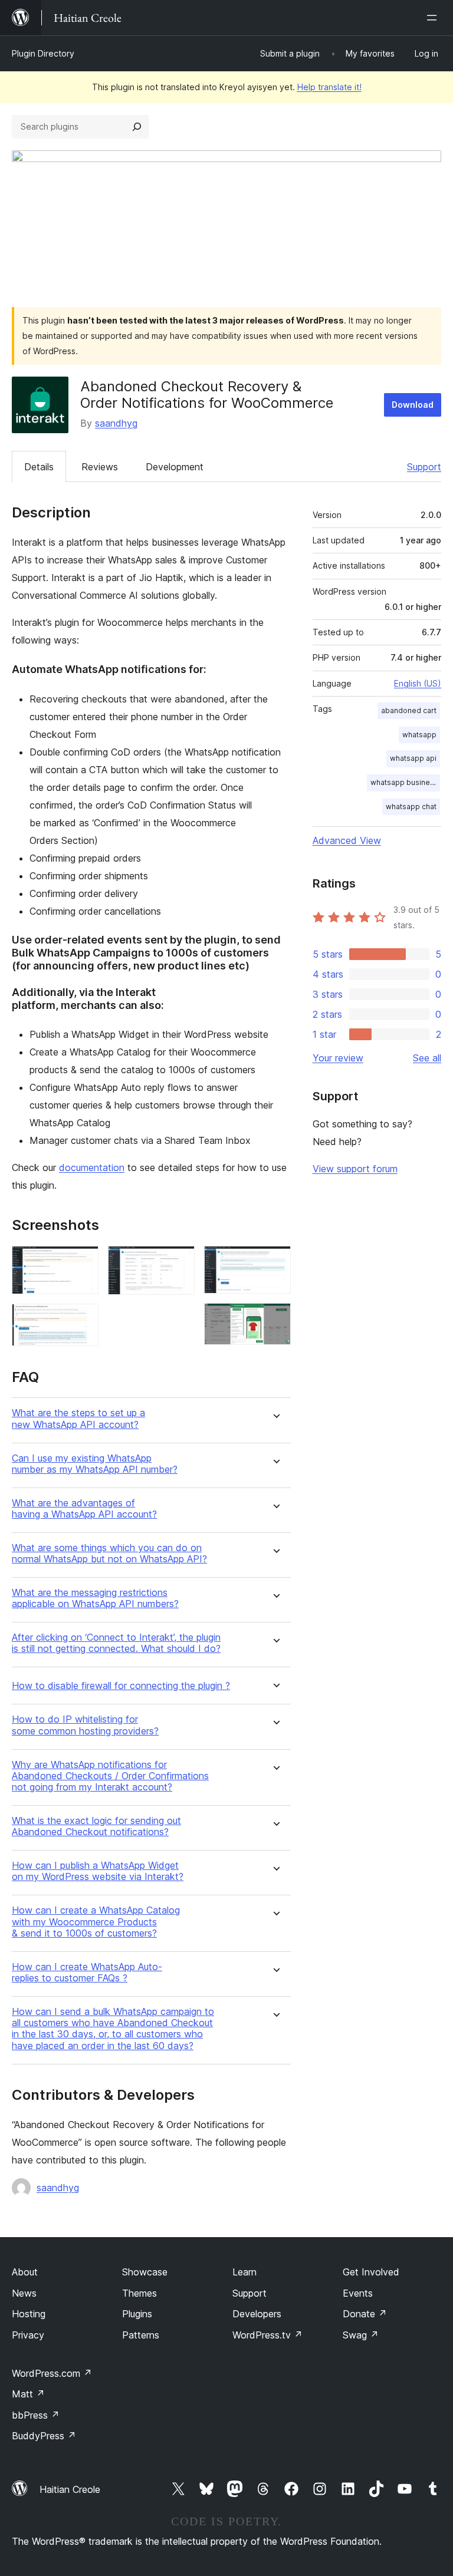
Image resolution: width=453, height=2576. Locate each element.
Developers (257, 2314)
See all (427, 1058)
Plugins (137, 2314)
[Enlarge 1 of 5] (83, 1262)
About (25, 2272)
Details (39, 467)
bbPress (36, 2415)
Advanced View (347, 840)
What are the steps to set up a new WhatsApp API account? (78, 1419)
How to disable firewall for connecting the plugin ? (121, 1686)
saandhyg (116, 423)
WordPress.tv (267, 2335)
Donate (365, 2314)
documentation (92, 1167)
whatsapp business (404, 782)
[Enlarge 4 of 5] (275, 1262)
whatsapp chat (411, 807)
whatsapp (419, 735)
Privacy (28, 2335)
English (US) (418, 683)
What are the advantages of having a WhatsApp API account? (84, 1509)
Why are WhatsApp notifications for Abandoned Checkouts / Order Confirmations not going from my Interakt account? (110, 1776)
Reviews (100, 467)
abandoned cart (409, 710)
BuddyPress (44, 2436)
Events (358, 2293)
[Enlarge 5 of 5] (275, 1319)
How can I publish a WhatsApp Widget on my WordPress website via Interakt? (98, 1871)
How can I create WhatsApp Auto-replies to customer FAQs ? (87, 1973)
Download (413, 405)
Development (175, 467)
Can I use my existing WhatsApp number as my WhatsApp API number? (95, 1464)
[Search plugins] (137, 127)
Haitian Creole (70, 2489)
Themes (139, 2293)
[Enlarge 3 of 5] (179, 1262)
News (24, 2293)
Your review (338, 1058)
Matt (28, 2394)
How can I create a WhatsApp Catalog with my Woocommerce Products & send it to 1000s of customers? (96, 1922)
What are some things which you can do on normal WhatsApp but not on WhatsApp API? (109, 1553)
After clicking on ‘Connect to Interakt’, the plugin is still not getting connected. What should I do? (116, 1643)
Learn (244, 2272)
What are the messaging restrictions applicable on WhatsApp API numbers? (95, 1598)
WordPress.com (52, 2373)
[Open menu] (434, 18)
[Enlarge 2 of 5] (83, 1320)
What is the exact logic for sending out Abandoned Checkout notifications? (96, 1826)
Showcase (145, 2272)
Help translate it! (329, 87)
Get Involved (371, 2272)
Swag (361, 2335)
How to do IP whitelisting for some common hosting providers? (85, 1725)
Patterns (141, 2335)
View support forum (355, 1169)
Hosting (29, 2314)
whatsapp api (413, 758)
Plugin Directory (43, 53)
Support (424, 467)
